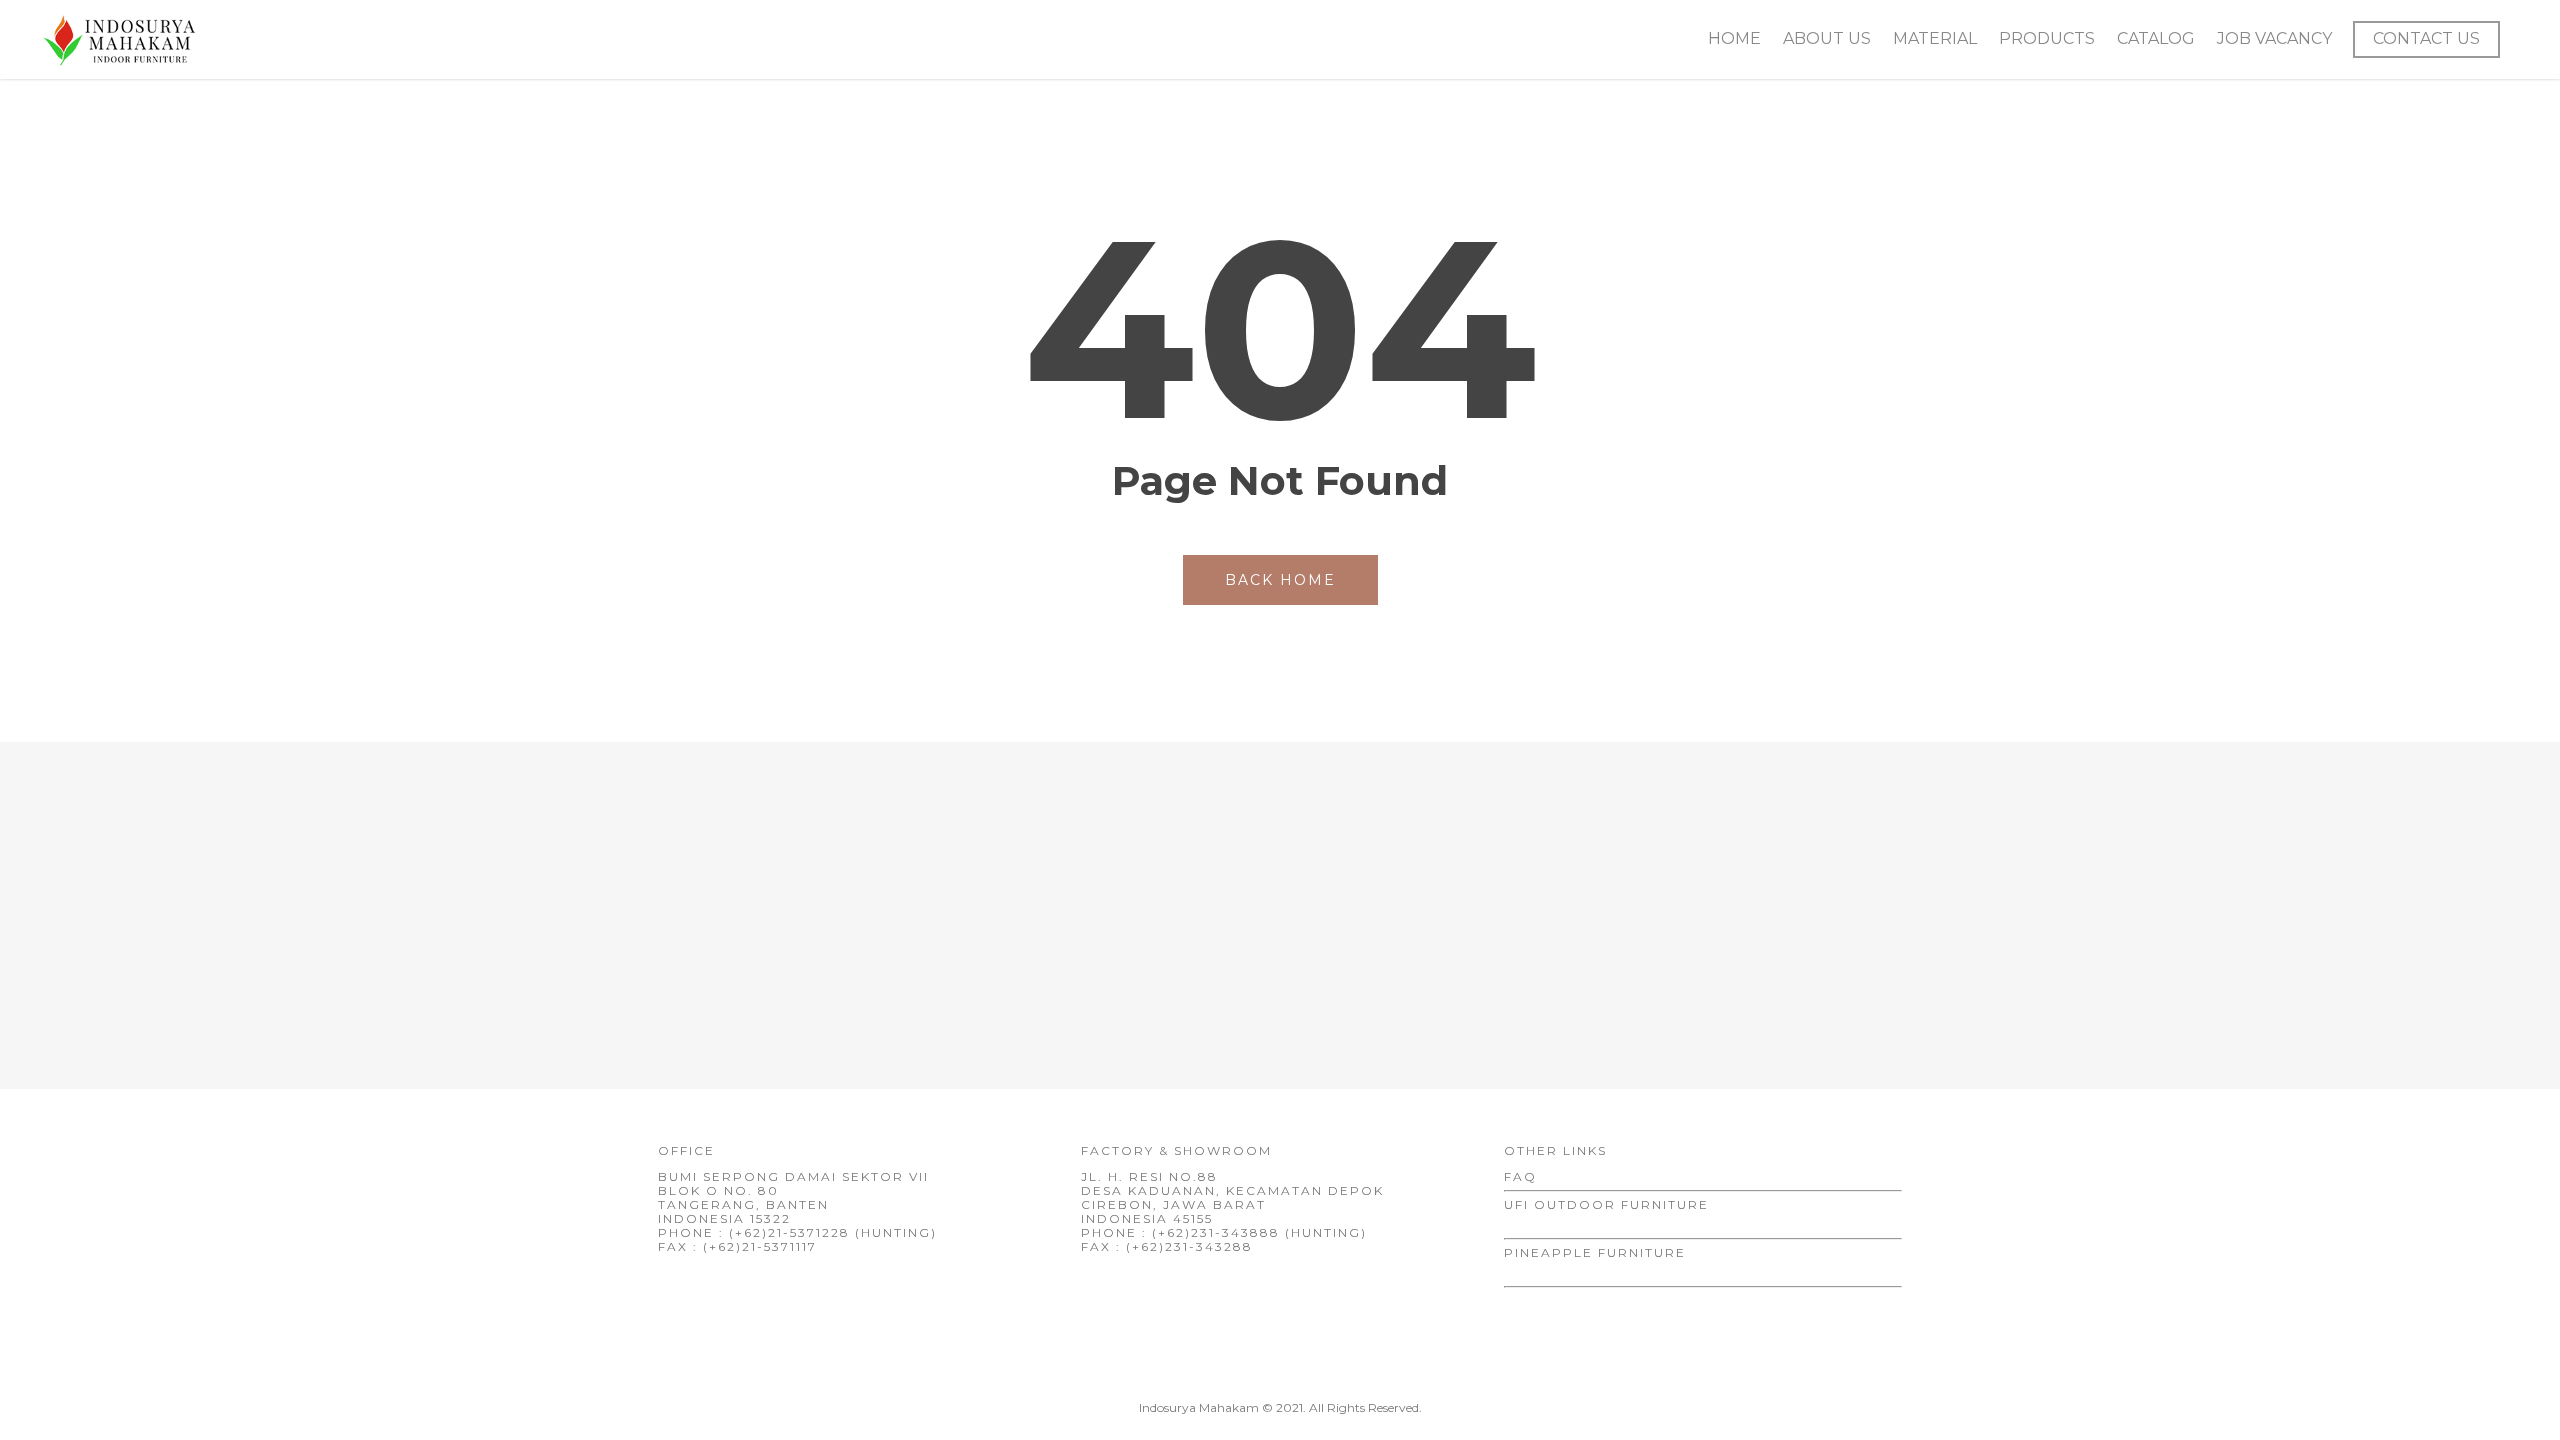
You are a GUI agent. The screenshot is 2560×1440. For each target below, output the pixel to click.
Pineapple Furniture (1595, 1252)
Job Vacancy (2274, 38)
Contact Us (2426, 38)
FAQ (1520, 1176)
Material (1935, 38)
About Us (1827, 38)
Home (1734, 38)
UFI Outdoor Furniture (1606, 1204)
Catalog (2156, 38)
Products (2047, 38)
